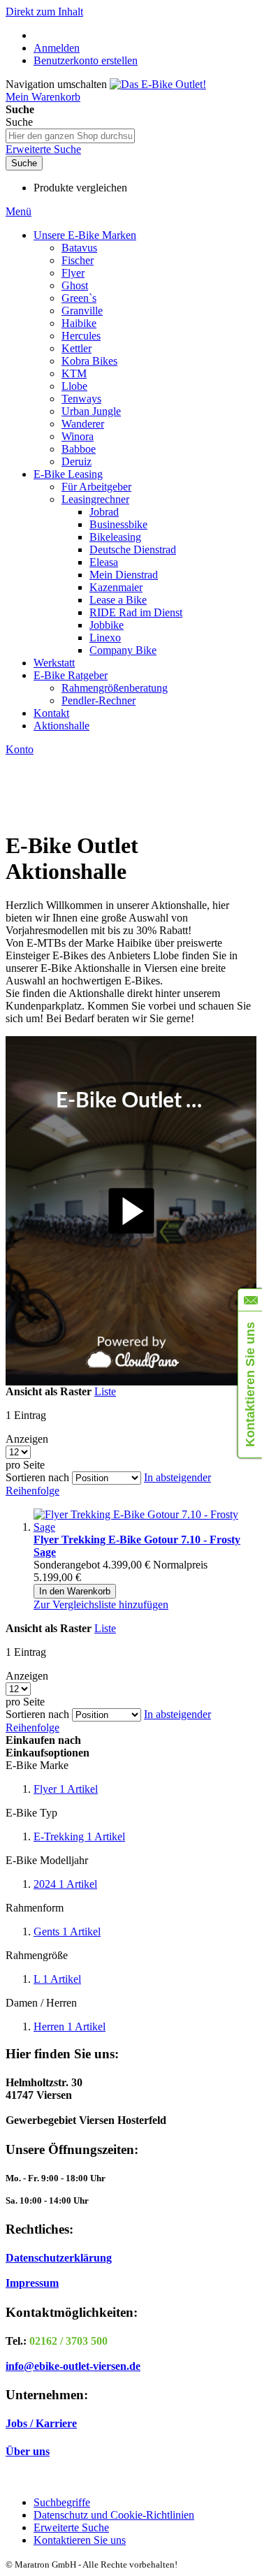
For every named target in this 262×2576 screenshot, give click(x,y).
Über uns (28, 2451)
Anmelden (57, 48)
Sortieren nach (37, 1477)
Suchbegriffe (62, 2502)
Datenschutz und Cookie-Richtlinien (114, 2515)
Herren (70, 2026)
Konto (20, 749)
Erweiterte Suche (43, 149)
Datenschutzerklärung (59, 2258)
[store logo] (158, 84)
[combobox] (70, 136)
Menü (19, 211)
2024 (65, 1884)
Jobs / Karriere (41, 2423)
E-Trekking (79, 1836)
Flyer (66, 1789)
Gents (67, 1931)
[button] (101, 1604)
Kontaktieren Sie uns (80, 2540)
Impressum (32, 2283)
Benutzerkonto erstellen (86, 60)
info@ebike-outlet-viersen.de (73, 2366)
